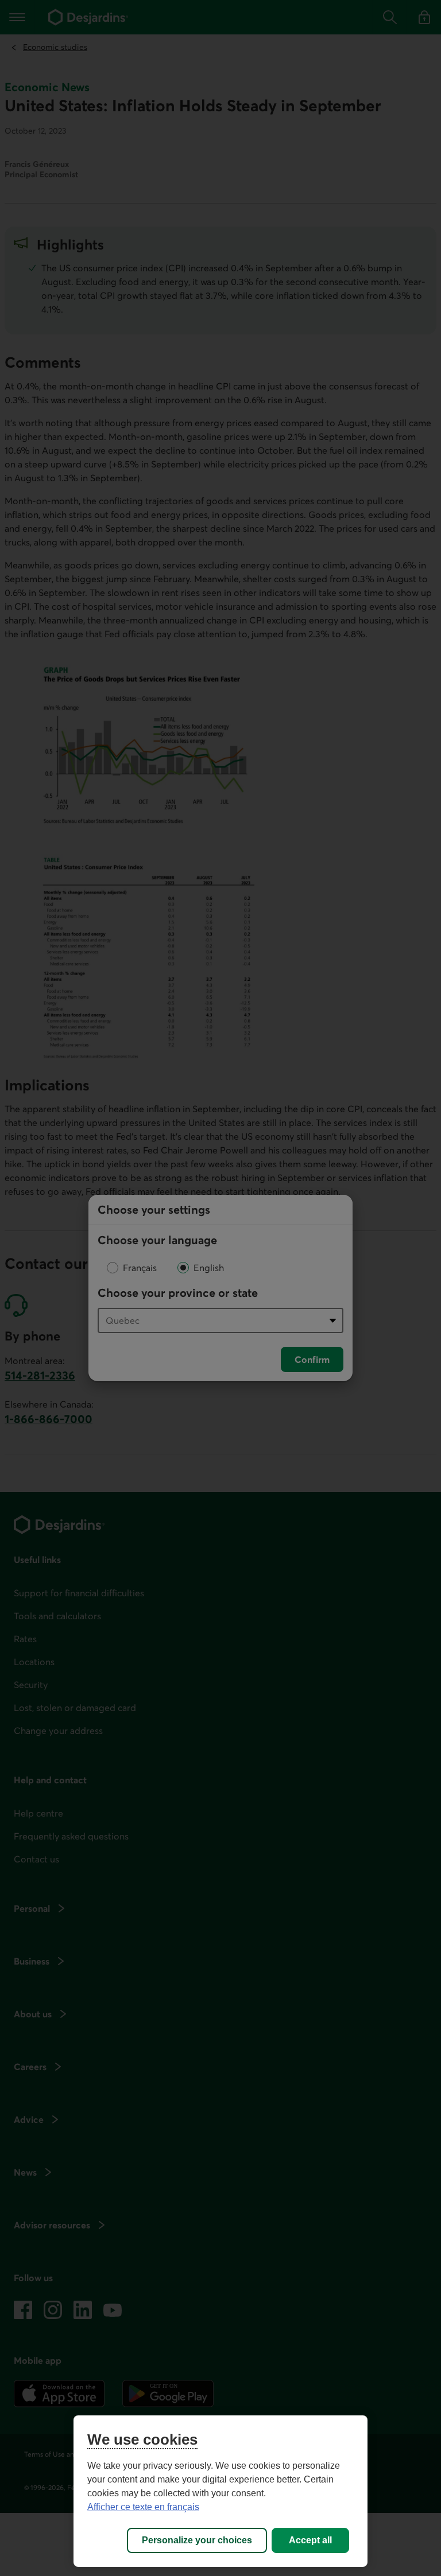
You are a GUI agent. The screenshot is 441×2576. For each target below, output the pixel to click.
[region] (220, 2491)
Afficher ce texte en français (143, 2507)
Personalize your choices (197, 2540)
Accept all (310, 2540)
